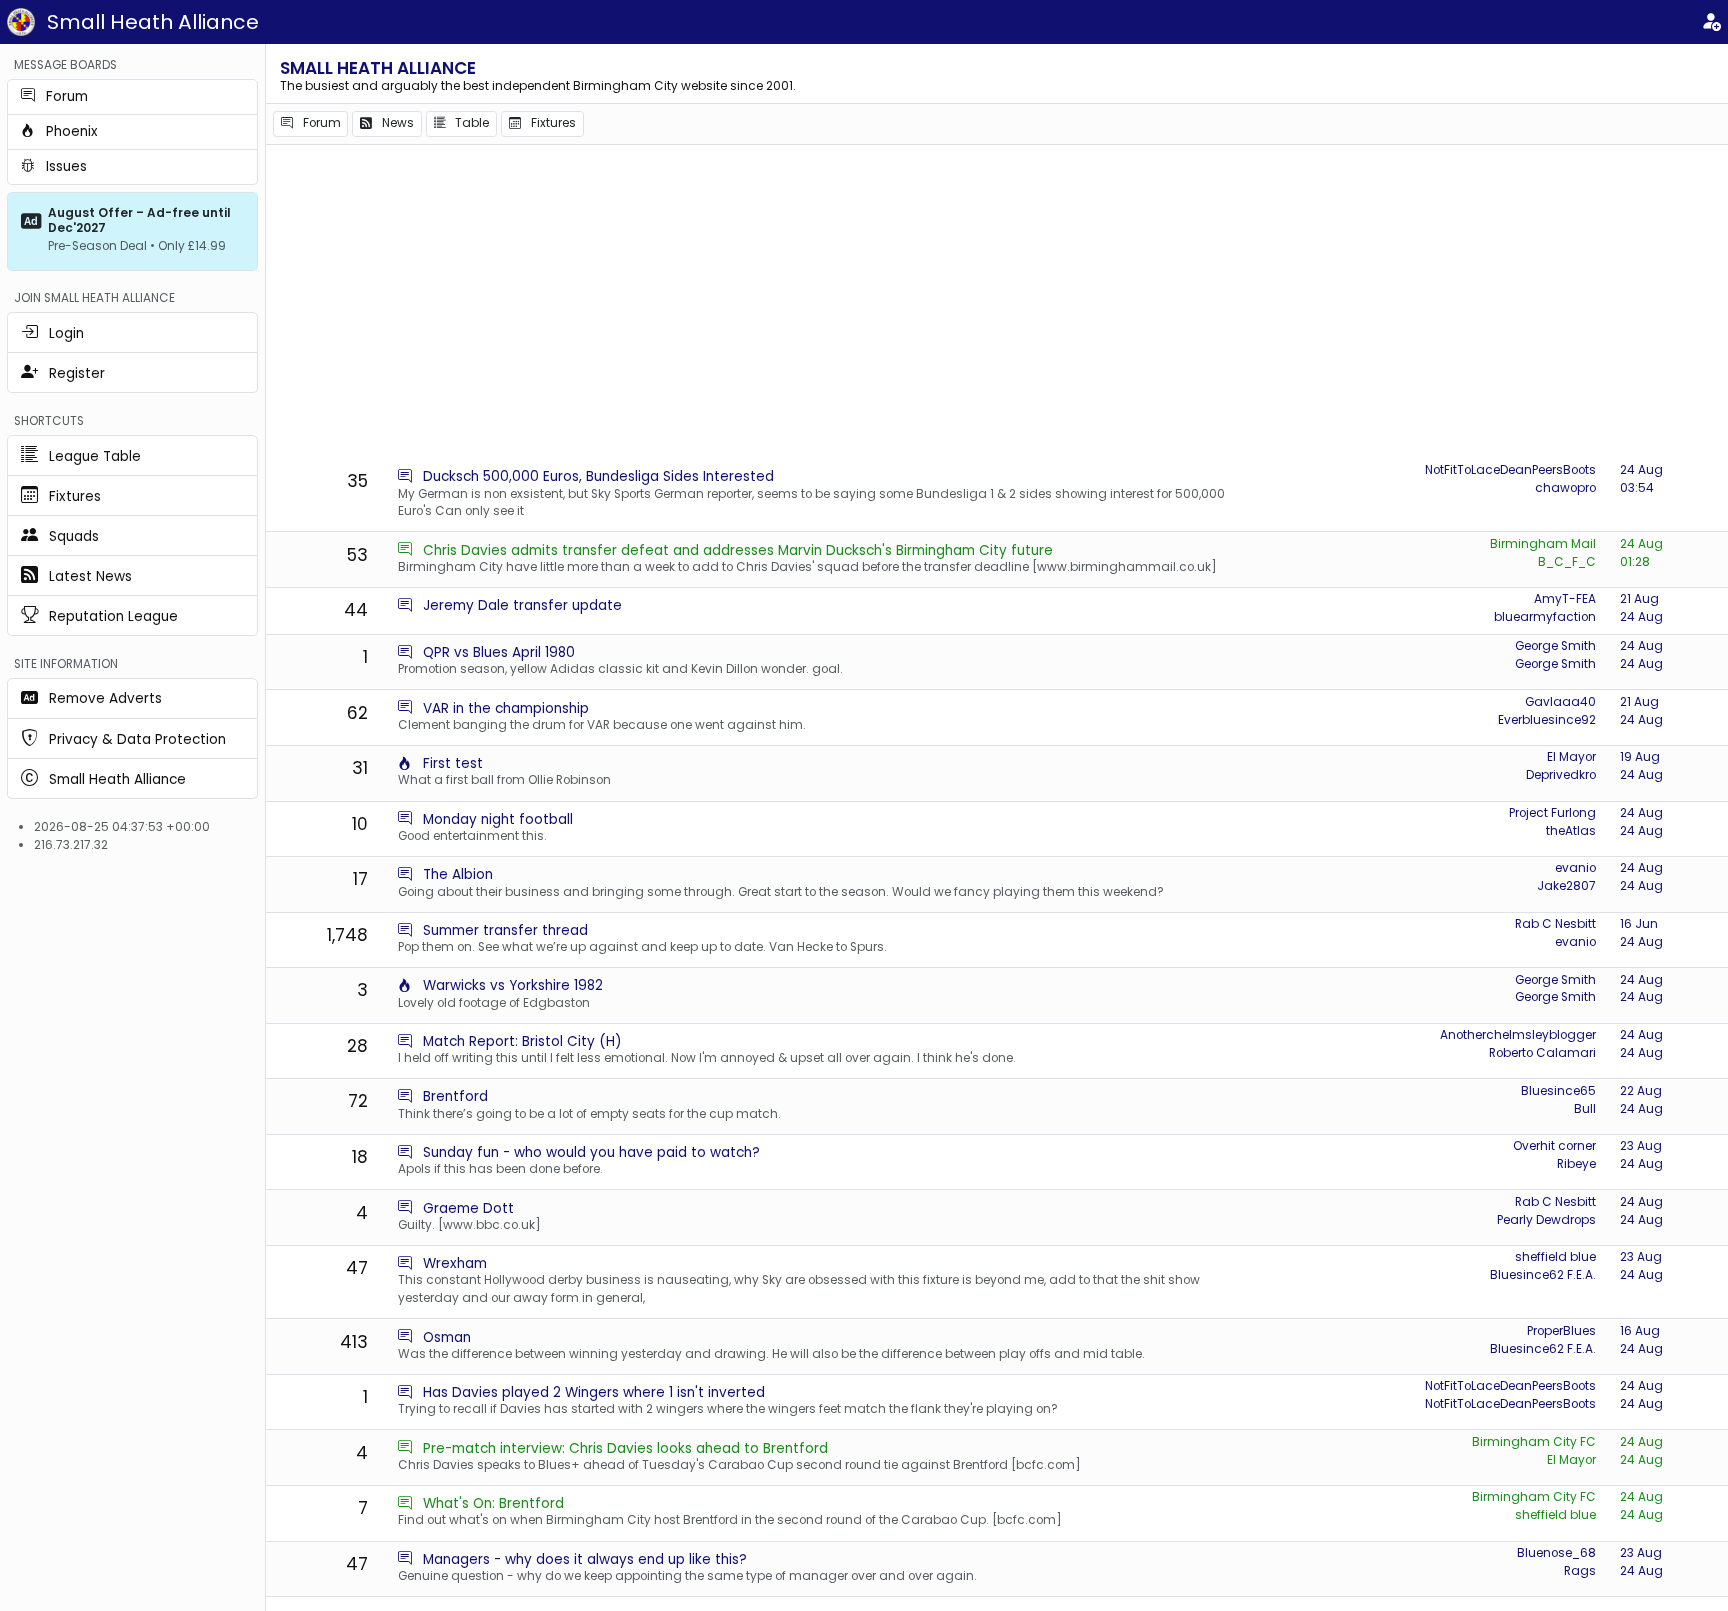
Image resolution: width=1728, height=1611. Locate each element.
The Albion (458, 874)
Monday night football (498, 819)
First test (453, 763)
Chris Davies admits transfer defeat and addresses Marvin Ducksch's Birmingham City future (738, 550)
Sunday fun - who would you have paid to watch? (591, 1152)
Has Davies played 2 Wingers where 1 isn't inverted (594, 1392)
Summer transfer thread (505, 930)
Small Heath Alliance (153, 22)
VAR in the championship (506, 708)
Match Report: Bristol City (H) (522, 1041)
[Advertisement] (997, 305)
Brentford (455, 1096)
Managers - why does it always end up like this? (585, 1559)
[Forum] (405, 476)
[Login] (1711, 22)
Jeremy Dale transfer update (522, 605)
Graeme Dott (468, 1208)
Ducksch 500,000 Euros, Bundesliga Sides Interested (598, 476)
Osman (447, 1337)
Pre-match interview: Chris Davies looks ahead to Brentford (625, 1448)
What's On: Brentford (493, 1503)
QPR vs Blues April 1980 (499, 652)
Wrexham (455, 1263)
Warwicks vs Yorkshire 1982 (513, 985)
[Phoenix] (405, 763)
